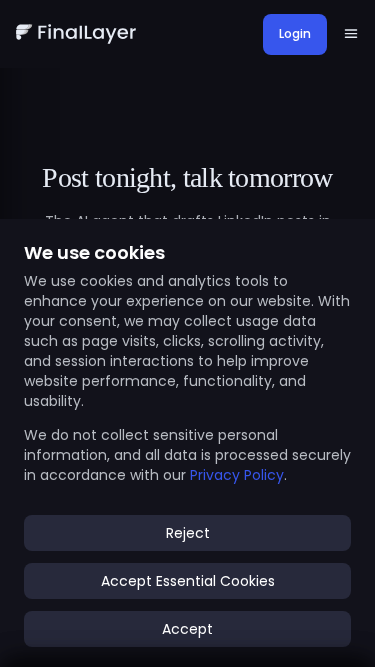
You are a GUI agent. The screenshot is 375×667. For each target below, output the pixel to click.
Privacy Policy (237, 475)
